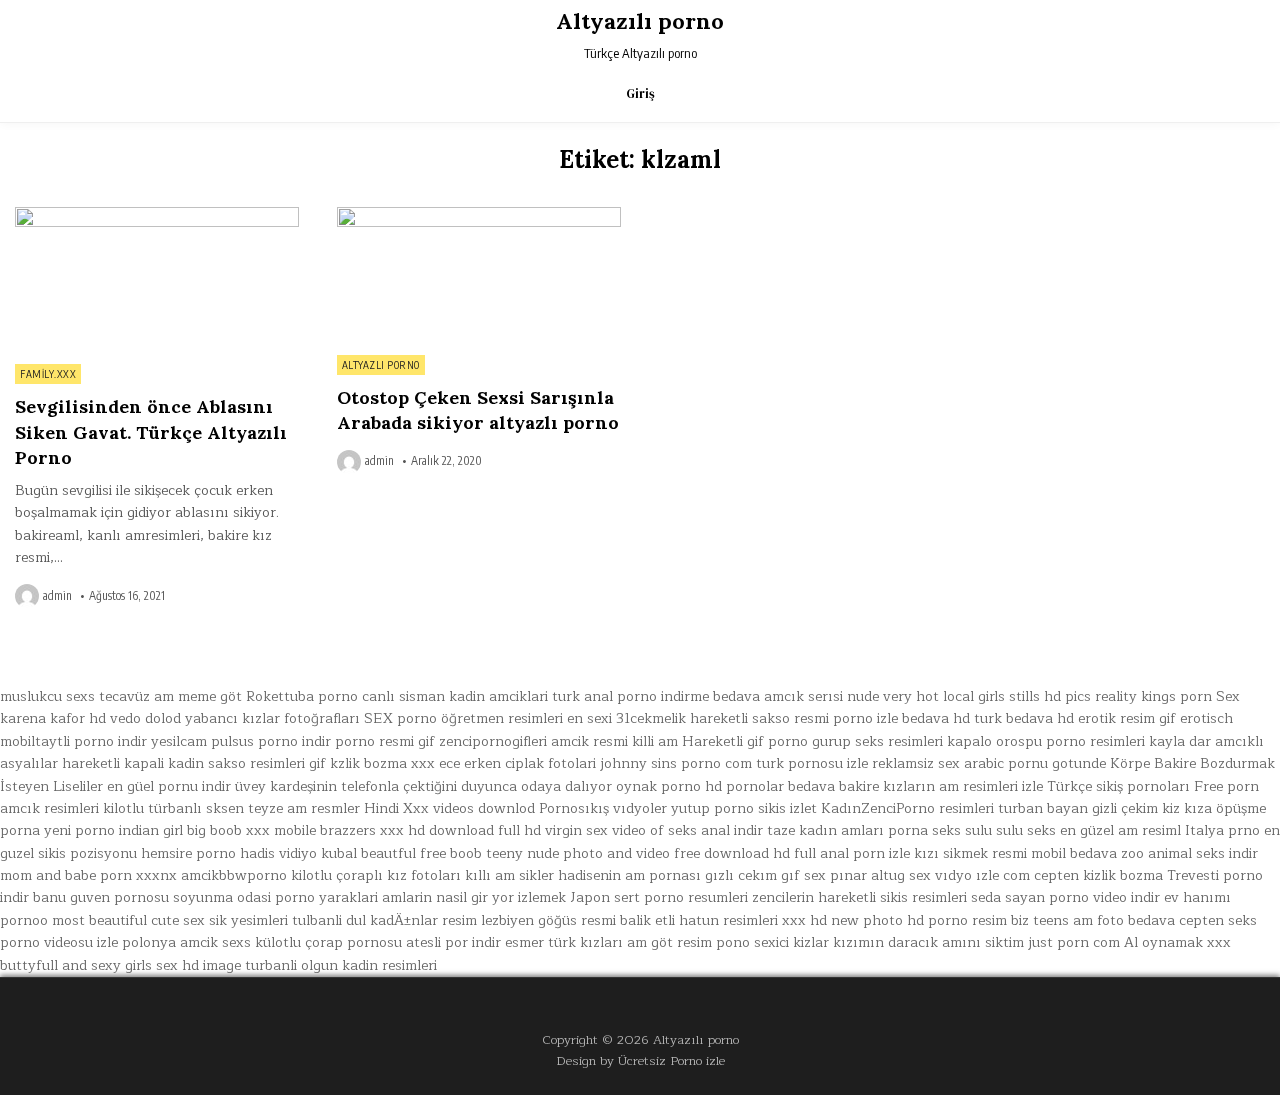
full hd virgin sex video (572, 830)
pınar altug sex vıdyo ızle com (930, 875)
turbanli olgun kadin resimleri (341, 965)
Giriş (640, 93)
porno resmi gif (385, 741)
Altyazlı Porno (381, 365)
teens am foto (1078, 920)
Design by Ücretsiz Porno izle (640, 1060)
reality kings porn (1153, 696)
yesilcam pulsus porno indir (241, 741)
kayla (1167, 741)
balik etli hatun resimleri (699, 920)
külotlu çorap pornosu (328, 942)
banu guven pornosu (101, 897)
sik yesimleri (248, 920)
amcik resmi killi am (614, 741)
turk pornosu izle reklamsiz (845, 763)
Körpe (1130, 763)
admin (57, 596)
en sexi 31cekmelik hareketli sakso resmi (698, 718)
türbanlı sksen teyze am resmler (254, 808)
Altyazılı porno (640, 21)
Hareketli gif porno (745, 741)
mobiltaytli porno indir (73, 741)
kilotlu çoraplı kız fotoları (376, 875)
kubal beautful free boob (401, 853)
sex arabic (971, 763)
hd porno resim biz (968, 920)
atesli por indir (453, 942)
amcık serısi (803, 696)
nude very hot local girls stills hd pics (969, 696)
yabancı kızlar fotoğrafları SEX (289, 718)
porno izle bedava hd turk (917, 718)
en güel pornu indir (169, 786)
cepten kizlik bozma (1098, 875)
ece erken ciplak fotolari (517, 763)
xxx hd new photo (842, 920)
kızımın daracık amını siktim (928, 942)
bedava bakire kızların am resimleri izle (915, 786)
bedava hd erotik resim (1080, 718)
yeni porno (79, 830)
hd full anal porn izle (841, 853)
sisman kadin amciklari (473, 696)
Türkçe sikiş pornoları (1118, 786)
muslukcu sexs (47, 696)
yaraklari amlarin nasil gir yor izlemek (442, 897)
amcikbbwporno (234, 875)
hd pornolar (744, 786)
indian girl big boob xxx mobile (217, 830)
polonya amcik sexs (186, 942)
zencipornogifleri (493, 741)
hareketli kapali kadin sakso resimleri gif (194, 763)
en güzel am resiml (1120, 830)
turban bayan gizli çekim (1078, 808)
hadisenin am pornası (629, 875)
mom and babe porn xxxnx (88, 875)
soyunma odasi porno (244, 897)
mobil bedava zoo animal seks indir (1144, 853)
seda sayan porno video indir (1065, 897)
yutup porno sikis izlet (744, 808)
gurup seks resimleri (877, 741)
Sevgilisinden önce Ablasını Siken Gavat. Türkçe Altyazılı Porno (151, 431)
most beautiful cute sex (128, 920)
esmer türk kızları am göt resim (608, 942)
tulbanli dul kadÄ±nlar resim (384, 920)
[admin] (29, 596)
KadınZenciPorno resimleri (907, 808)
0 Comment (264, 218)
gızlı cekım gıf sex (765, 875)
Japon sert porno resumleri (659, 897)
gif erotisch (1196, 718)
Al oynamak (1163, 942)
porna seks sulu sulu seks (972, 830)
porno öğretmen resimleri (480, 718)
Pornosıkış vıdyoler (603, 808)
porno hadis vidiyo (256, 853)
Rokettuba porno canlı (320, 696)
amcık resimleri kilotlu (72, 808)
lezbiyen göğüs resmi (548, 920)
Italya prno (1222, 830)
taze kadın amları (825, 830)
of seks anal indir (706, 830)
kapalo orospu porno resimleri (1046, 741)
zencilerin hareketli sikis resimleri (859, 897)
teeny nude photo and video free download (627, 853)
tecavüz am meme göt (170, 696)
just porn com (1074, 942)
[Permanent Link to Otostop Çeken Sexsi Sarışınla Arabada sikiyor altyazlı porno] (479, 275)
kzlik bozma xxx (382, 763)
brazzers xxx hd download (407, 830)
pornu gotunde (1057, 763)
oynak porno (658, 786)
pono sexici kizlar (772, 942)
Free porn (1226, 786)
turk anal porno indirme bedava (656, 696)
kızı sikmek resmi (970, 853)
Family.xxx (48, 374)
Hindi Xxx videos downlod (449, 808)
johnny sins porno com (676, 763)
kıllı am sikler (509, 875)
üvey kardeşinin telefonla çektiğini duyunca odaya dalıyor (423, 786)
